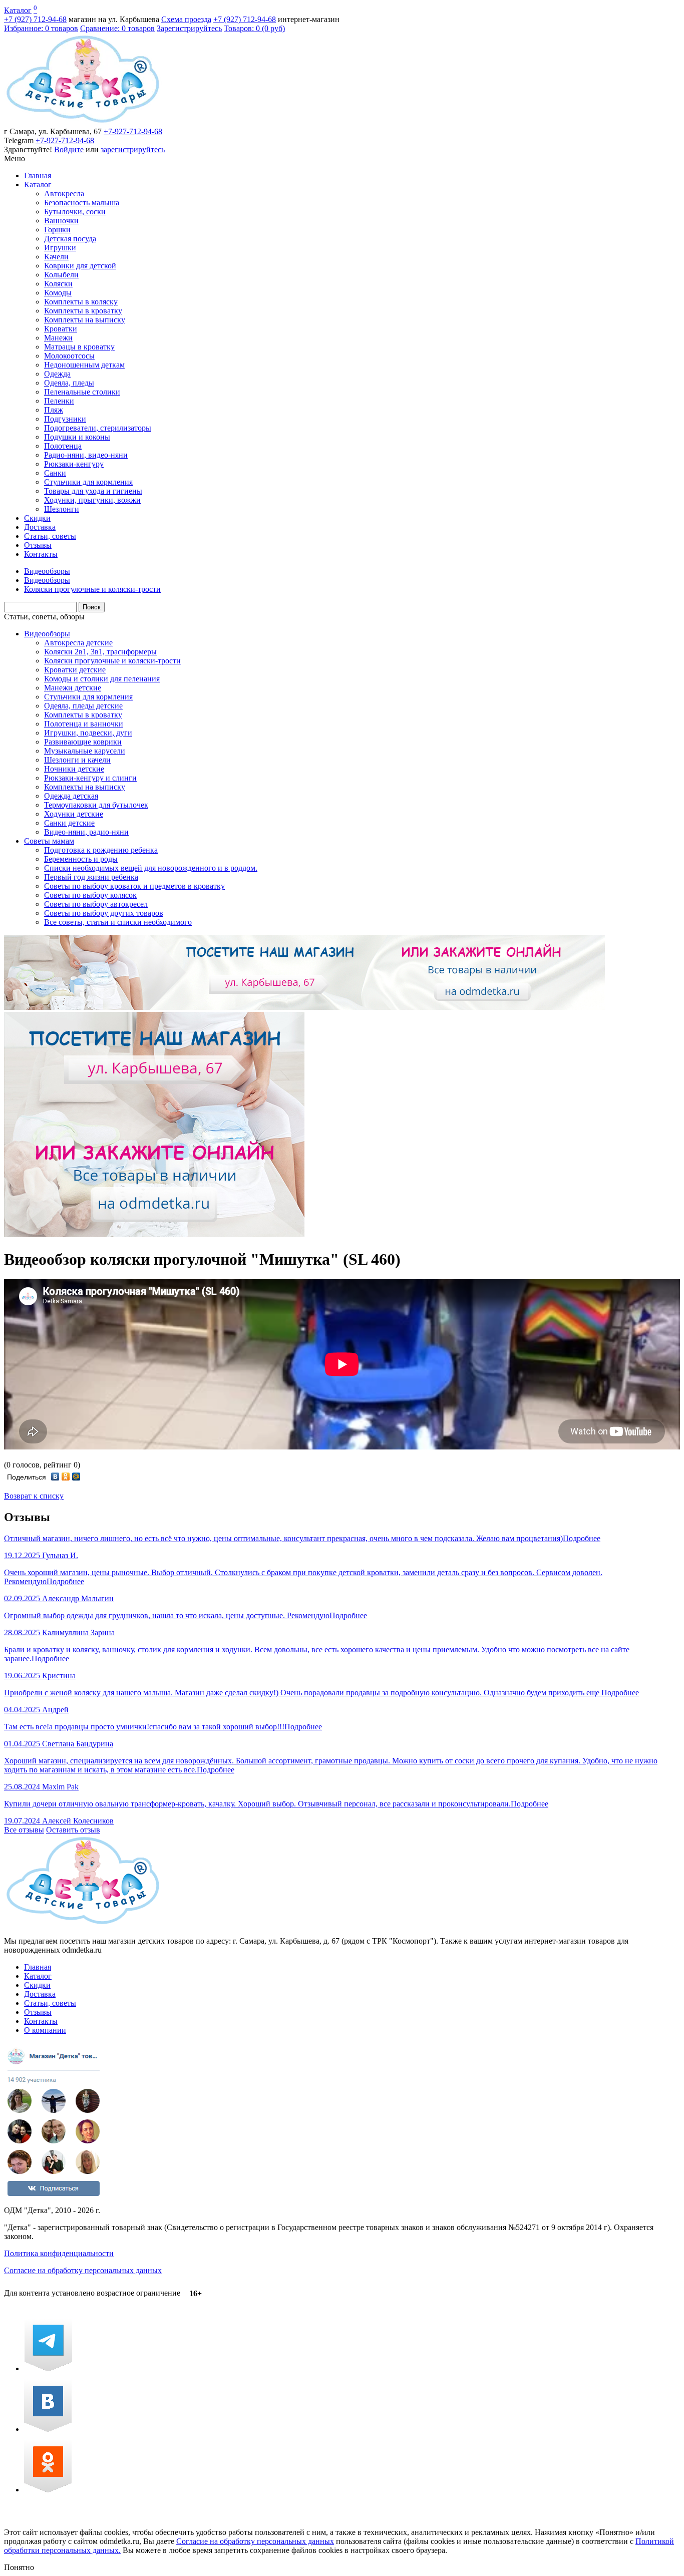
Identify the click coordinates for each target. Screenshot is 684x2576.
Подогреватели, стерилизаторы (98, 428)
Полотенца (63, 446)
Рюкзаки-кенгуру (74, 464)
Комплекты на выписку (85, 320)
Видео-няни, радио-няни (86, 832)
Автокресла (64, 194)
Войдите (69, 149)
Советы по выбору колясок (90, 895)
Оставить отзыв (73, 1830)
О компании (45, 2030)
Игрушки (60, 248)
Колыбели (61, 275)
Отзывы (38, 545)
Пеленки (59, 401)
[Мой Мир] (76, 1477)
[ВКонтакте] (55, 1477)
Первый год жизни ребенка (91, 877)
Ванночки (61, 221)
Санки (55, 473)
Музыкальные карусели (85, 751)
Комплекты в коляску (81, 302)
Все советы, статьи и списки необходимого (118, 922)
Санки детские (69, 823)
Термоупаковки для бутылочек (96, 805)
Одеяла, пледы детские (83, 706)
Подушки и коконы (77, 437)
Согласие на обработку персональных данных (83, 2270)
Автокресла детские (78, 643)
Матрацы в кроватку (79, 347)
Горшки (57, 230)
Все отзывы (24, 1830)
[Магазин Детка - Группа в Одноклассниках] (48, 2490)
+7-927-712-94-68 (133, 131)
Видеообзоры (47, 634)
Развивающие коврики (83, 742)
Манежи (58, 338)
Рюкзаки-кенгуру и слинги (90, 778)
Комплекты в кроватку (83, 311)
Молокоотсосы (69, 356)
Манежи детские (73, 688)
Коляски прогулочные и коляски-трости (112, 661)
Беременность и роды (81, 859)
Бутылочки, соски (75, 212)
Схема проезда (186, 19)
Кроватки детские (75, 670)
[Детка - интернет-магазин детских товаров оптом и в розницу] (83, 122)
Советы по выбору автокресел (96, 904)
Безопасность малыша (82, 203)
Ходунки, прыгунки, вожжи (92, 500)
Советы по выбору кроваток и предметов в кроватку (134, 886)
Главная (38, 175)
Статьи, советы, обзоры (44, 617)
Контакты (41, 554)
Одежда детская (71, 796)
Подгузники (65, 419)
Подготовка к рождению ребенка (101, 850)
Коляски (58, 284)
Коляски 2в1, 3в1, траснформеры (100, 652)
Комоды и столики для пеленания (102, 679)
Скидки (37, 518)
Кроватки (61, 329)
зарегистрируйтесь (133, 149)
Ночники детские (74, 769)
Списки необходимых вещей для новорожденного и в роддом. (151, 868)
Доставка (40, 527)
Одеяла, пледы (69, 383)
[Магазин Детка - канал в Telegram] (48, 2368)
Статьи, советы (50, 536)
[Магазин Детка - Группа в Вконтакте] (48, 2429)
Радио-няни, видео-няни (86, 455)
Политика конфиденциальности (59, 2253)
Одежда (57, 374)
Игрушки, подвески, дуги (88, 733)
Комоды (58, 293)
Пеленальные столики (82, 392)
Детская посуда (70, 239)
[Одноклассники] (66, 1477)
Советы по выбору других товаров (104, 913)
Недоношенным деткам (84, 365)
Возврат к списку (34, 1496)
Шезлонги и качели (77, 760)
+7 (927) (35, 19)
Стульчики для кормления (88, 482)
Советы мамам (49, 841)
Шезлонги (62, 509)
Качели (56, 257)
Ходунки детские (74, 814)
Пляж (54, 410)
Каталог (18, 10)
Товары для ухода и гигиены (93, 491)
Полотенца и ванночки (84, 724)
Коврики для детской (80, 266)
